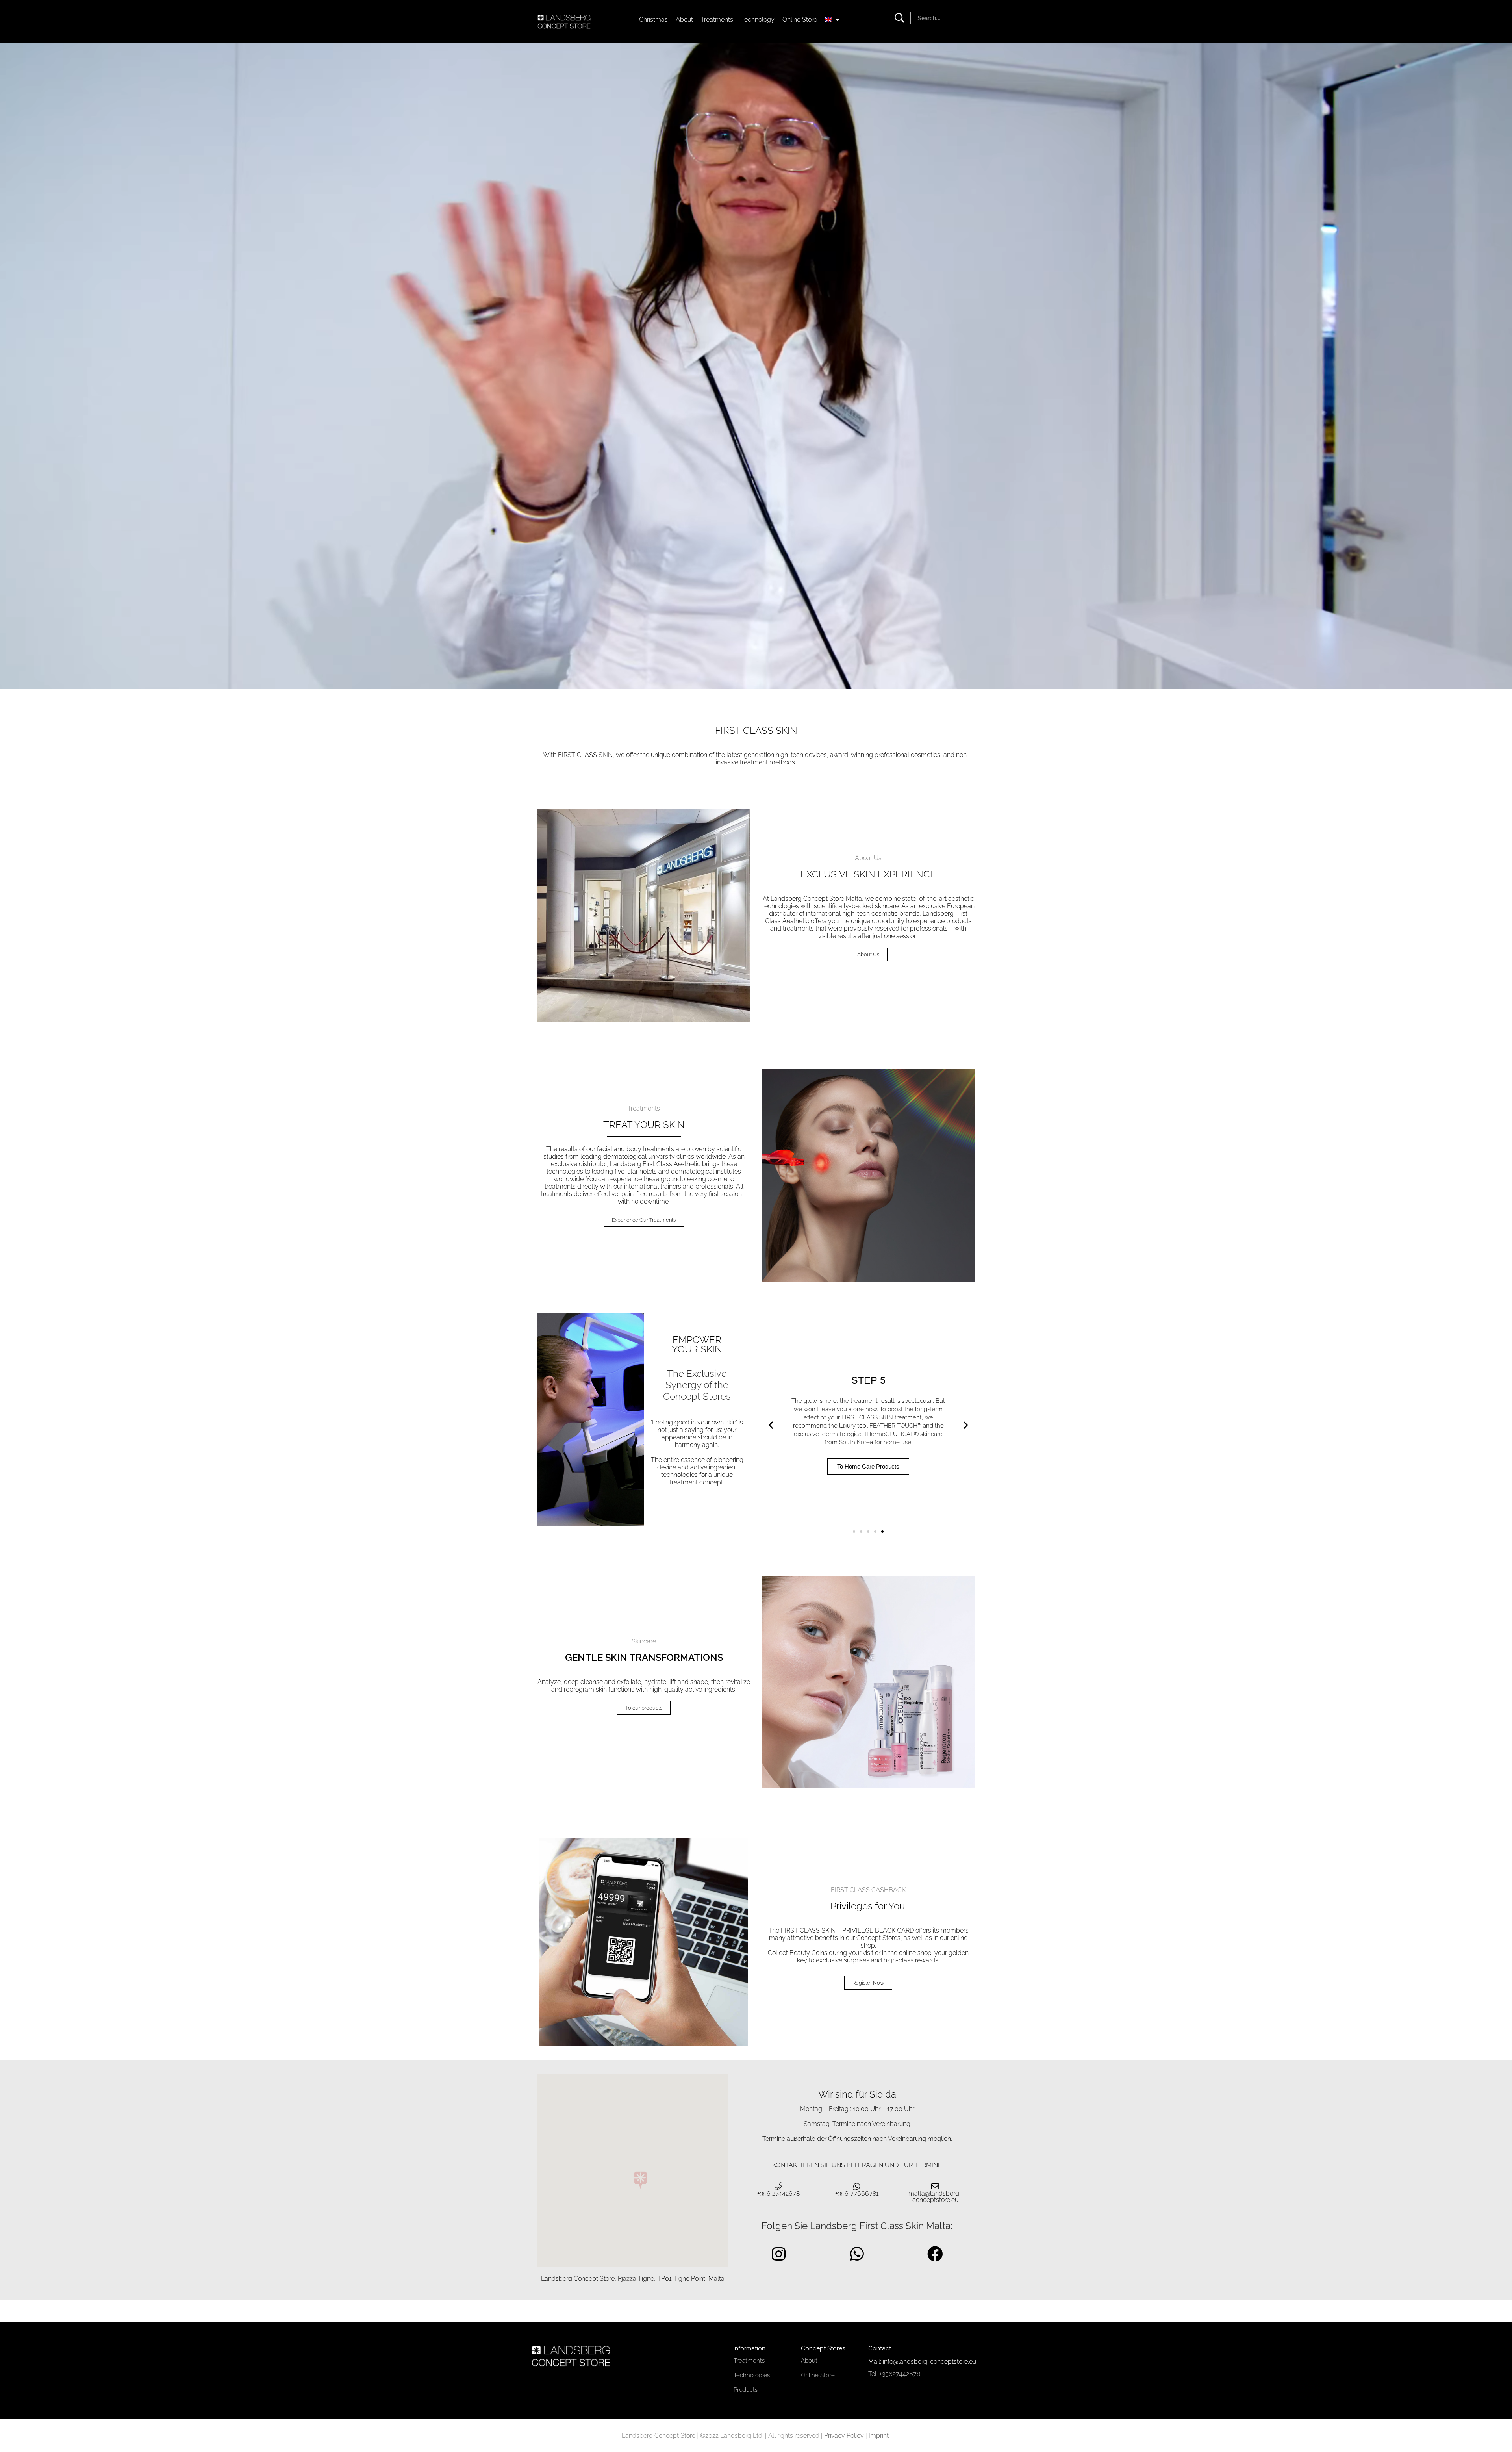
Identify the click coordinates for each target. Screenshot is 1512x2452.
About (684, 19)
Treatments (717, 19)
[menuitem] (832, 20)
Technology (758, 19)
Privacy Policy (844, 2436)
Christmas (653, 19)
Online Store (800, 19)
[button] (771, 1425)
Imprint (879, 2436)
